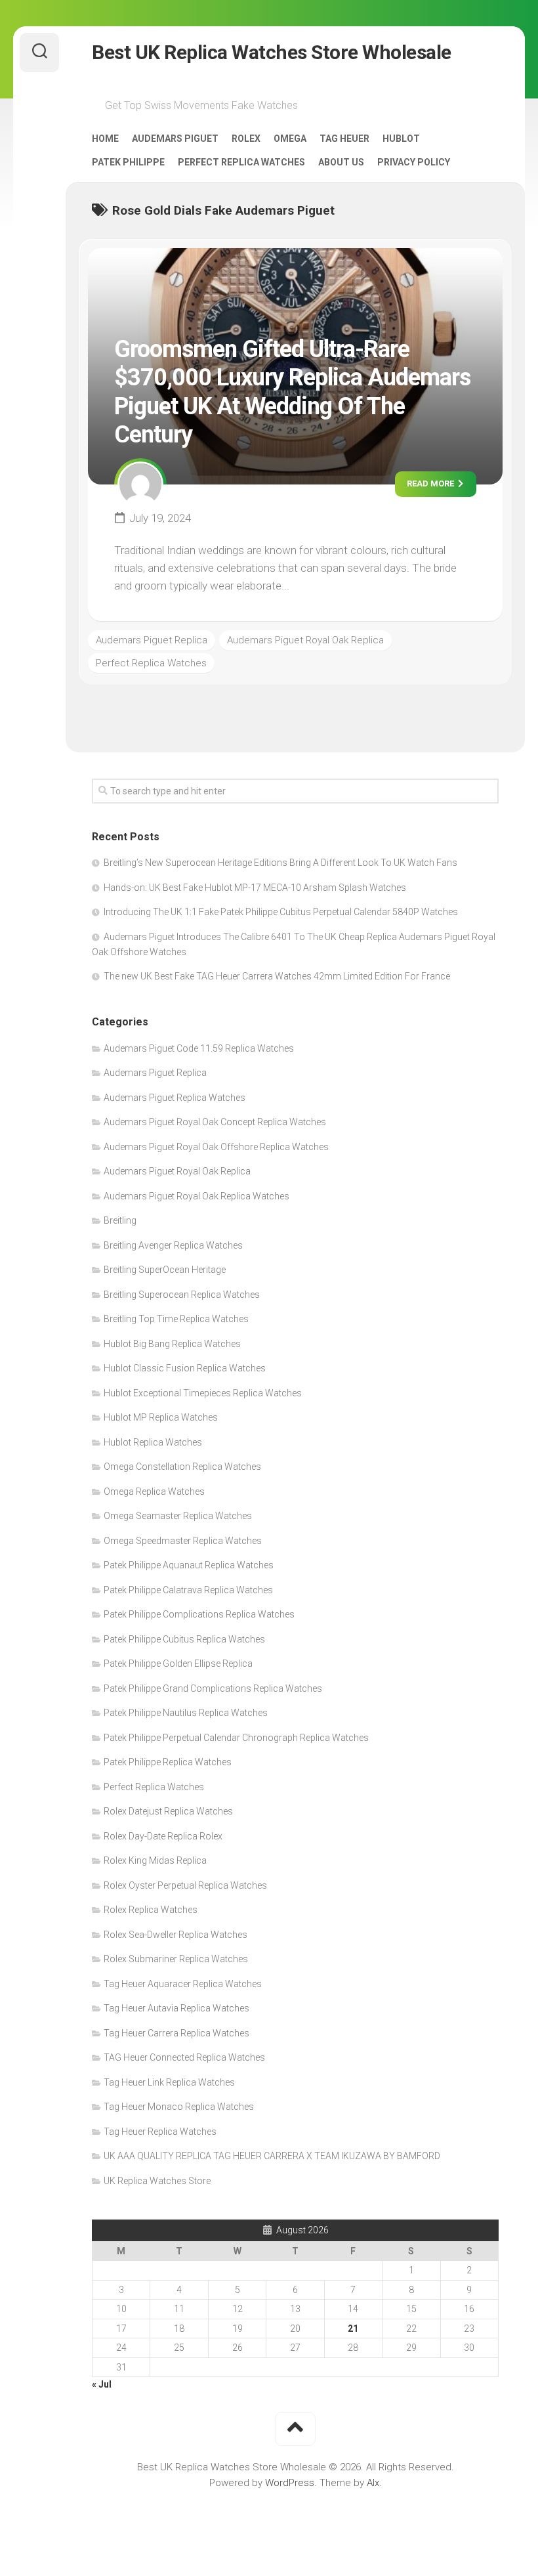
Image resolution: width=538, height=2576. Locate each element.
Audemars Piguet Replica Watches (175, 1098)
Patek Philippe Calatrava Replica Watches (188, 1590)
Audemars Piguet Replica (152, 640)
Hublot (401, 139)
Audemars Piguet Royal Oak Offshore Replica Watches (216, 1147)
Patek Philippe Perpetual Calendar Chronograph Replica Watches (236, 1738)
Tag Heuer (344, 139)
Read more (431, 483)
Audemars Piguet (175, 139)
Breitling (120, 1220)
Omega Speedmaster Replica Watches (183, 1541)
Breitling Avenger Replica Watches (173, 1245)
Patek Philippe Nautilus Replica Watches (186, 1713)
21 (353, 2329)
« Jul (102, 2384)
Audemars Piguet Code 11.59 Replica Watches (199, 1048)
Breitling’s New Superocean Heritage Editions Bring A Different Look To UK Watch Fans (280, 863)
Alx (373, 2483)
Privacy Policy (414, 162)
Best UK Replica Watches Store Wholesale (272, 52)
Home (105, 139)
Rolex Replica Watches (151, 1910)
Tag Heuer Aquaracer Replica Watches (183, 1984)
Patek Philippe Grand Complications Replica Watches (213, 1688)
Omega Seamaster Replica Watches (178, 1516)
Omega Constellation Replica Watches (182, 1467)
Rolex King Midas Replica (155, 1860)
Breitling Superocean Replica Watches (182, 1295)
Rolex (246, 139)
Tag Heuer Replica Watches (160, 2132)
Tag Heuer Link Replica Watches (169, 2082)
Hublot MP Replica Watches (161, 1417)
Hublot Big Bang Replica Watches (172, 1344)
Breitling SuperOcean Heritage (165, 1270)
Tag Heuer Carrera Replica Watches (176, 2033)
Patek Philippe (128, 162)
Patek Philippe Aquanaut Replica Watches (189, 1565)
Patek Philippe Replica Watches (168, 1762)
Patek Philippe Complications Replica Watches (199, 1614)
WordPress (290, 2483)
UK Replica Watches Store (157, 2181)
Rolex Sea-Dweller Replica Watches (176, 1935)
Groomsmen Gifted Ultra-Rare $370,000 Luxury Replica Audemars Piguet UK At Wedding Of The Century (292, 392)
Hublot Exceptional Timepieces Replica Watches (203, 1393)
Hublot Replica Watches (153, 1442)
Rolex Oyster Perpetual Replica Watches (185, 1885)
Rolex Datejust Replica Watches (168, 1811)
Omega (290, 139)
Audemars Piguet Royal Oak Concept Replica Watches (215, 1122)
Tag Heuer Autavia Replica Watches (176, 2008)
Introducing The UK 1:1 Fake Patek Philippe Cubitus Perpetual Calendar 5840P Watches (281, 912)
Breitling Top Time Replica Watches (176, 1319)
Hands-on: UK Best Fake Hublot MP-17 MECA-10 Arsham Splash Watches (255, 888)
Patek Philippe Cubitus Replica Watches (184, 1639)
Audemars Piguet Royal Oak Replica (305, 640)
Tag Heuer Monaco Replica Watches (179, 2107)
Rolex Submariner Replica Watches (176, 1959)
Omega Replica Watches (154, 1492)
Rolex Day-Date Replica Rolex (163, 1836)
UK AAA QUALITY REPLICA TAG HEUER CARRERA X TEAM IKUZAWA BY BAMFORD (272, 2156)
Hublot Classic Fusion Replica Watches (185, 1368)
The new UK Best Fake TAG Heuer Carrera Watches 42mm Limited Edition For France (277, 976)
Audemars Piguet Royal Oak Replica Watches (197, 1196)
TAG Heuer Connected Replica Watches (184, 2057)
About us (341, 162)
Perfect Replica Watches (241, 162)
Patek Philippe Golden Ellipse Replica (178, 1664)
